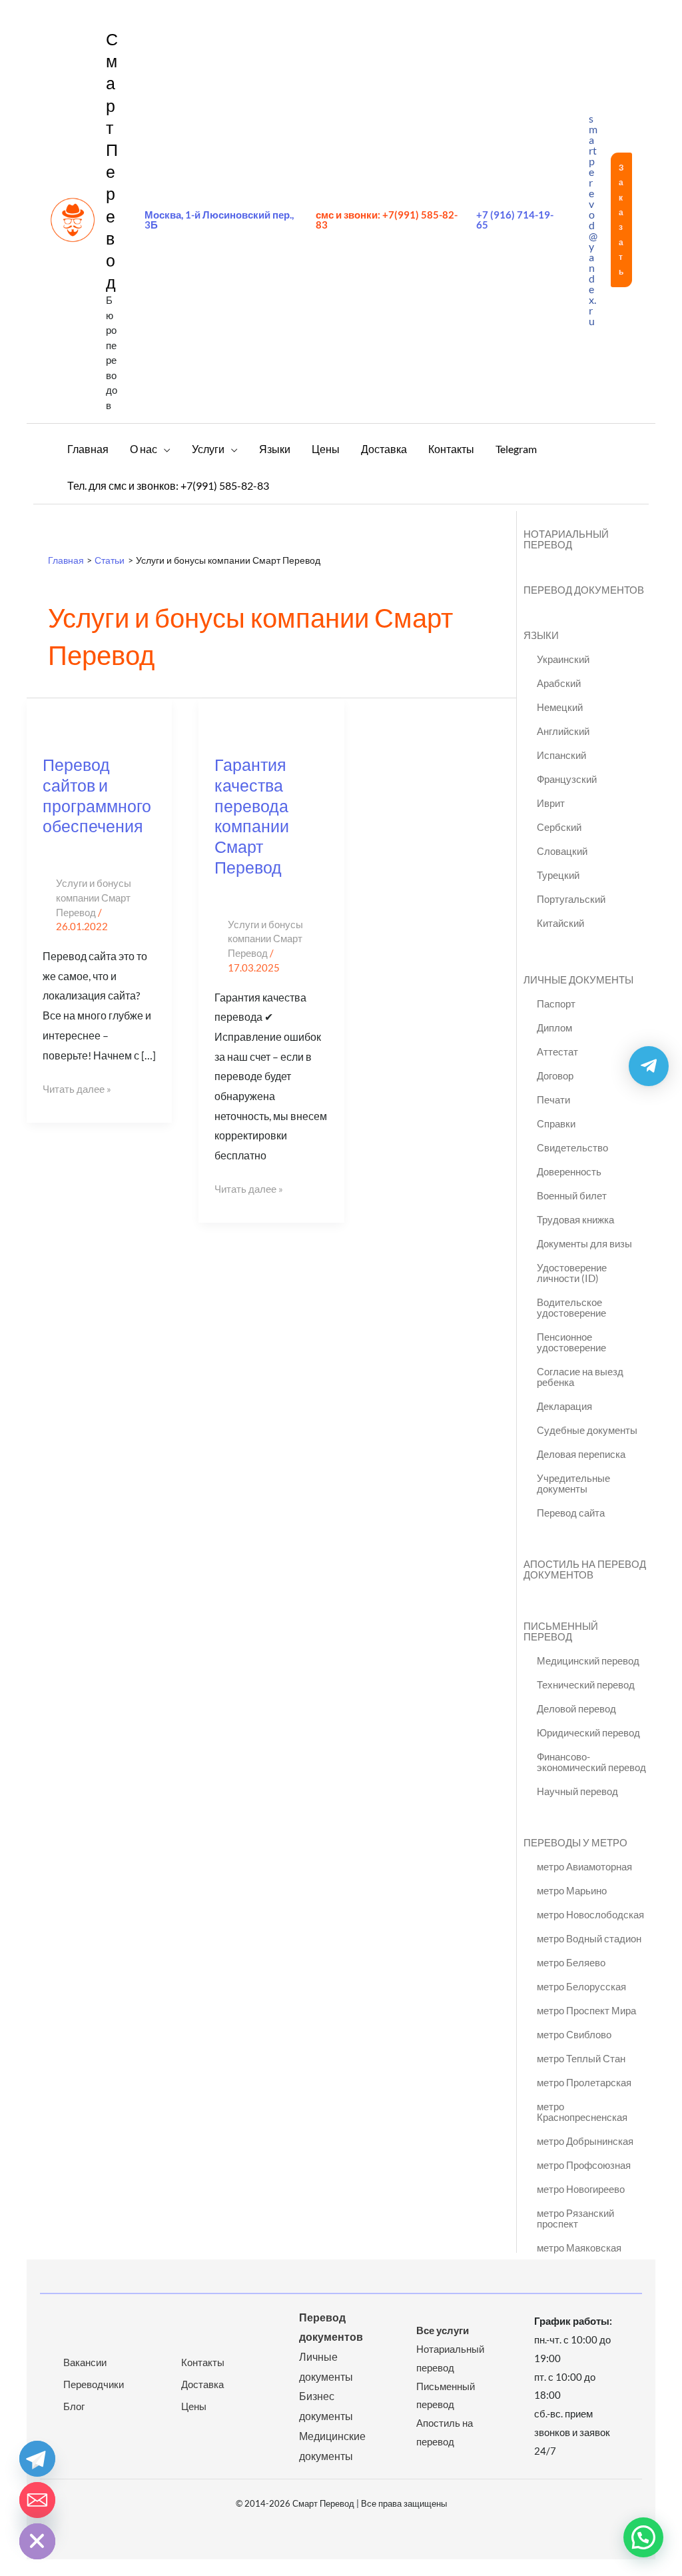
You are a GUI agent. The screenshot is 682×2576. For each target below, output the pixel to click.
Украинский (563, 659)
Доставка (202, 2384)
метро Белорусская (581, 1986)
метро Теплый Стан (581, 2058)
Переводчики (94, 2384)
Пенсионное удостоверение (571, 1342)
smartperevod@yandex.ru (593, 220)
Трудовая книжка (575, 1219)
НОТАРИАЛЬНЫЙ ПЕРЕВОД (566, 539)
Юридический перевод (588, 1732)
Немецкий (560, 707)
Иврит (551, 803)
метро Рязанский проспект (575, 2218)
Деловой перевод (576, 1708)
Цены (194, 2406)
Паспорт (556, 1003)
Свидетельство (572, 1147)
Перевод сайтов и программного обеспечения (97, 795)
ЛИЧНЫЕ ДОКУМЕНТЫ (578, 979)
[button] (621, 220)
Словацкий (562, 851)
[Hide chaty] (37, 2541)
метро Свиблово (574, 2034)
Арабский (559, 683)
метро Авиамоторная (584, 1866)
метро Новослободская (590, 1914)
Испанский (561, 755)
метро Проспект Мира (586, 2010)
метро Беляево (571, 1962)
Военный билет (572, 1195)
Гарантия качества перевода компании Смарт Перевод (252, 816)
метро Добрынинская (585, 2141)
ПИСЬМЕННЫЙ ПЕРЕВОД (561, 1631)
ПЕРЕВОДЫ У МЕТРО (575, 1842)
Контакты (203, 2362)
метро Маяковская (579, 2248)
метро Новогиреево (581, 2189)
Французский (567, 779)
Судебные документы (587, 1430)
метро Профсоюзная (584, 2165)
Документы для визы (584, 1243)
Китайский (560, 923)
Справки (556, 1123)
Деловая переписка (581, 1454)
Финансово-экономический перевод (591, 1762)
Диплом (554, 1027)
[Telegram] (37, 2459)
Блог (74, 2406)
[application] (164, 449)
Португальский (571, 899)
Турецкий (558, 875)
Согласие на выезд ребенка (580, 1377)
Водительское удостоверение (571, 1307)
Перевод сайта (571, 1513)
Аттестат (557, 1051)
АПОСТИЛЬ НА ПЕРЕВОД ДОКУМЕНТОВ (585, 1569)
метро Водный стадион (589, 1938)
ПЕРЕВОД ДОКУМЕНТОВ (584, 590)
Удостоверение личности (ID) (572, 1273)
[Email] (37, 2500)
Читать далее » (77, 1087)
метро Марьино (572, 1890)
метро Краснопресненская (582, 2112)
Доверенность (569, 1171)
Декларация (564, 1406)
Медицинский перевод (588, 1660)
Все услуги (443, 2330)
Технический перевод (586, 1684)
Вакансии (85, 2362)
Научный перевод (577, 1791)
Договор (555, 1075)
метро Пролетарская (584, 2082)
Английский (563, 731)
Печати (553, 1099)
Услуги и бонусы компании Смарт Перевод (94, 898)
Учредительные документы (573, 1483)
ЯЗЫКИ (541, 635)
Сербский (559, 827)
